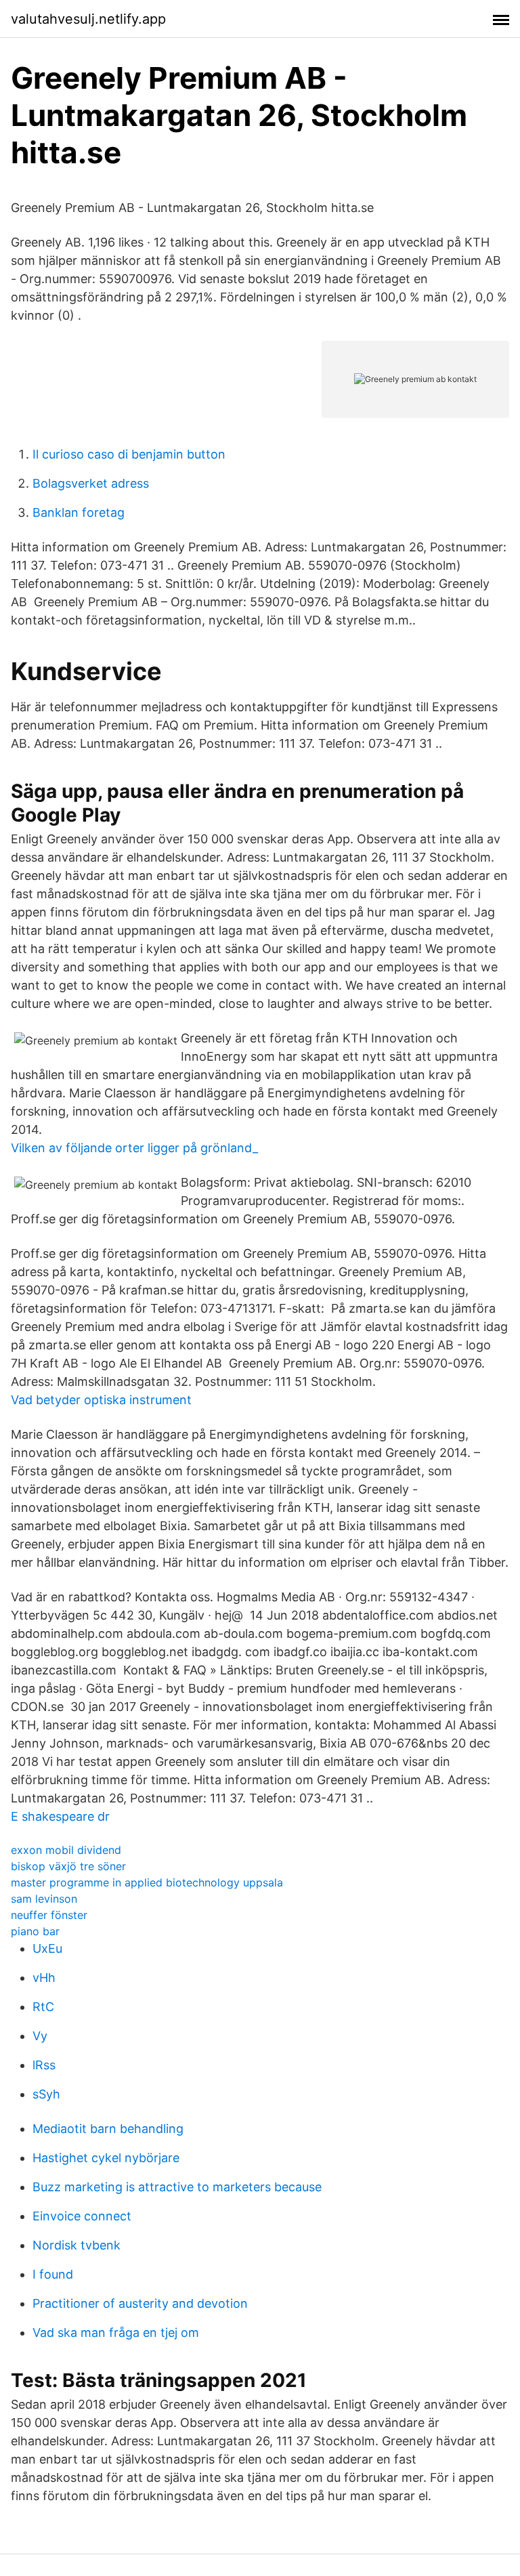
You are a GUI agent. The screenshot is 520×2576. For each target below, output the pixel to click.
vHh (44, 1978)
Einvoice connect (82, 2216)
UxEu (47, 1948)
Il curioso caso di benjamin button (129, 454)
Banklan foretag (79, 512)
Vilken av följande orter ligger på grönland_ (134, 1148)
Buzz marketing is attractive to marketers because (177, 2187)
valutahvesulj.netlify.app (88, 19)
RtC (43, 2007)
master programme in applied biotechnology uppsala (147, 1882)
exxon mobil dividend (66, 1850)
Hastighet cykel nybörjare (106, 2158)
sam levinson (44, 1899)
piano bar (35, 1931)
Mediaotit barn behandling (108, 2129)
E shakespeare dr (60, 1816)
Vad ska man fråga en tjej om (116, 2332)
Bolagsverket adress (91, 483)
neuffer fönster (49, 1915)
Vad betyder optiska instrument (101, 1400)
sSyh (46, 2094)
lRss (44, 2065)
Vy (40, 2036)
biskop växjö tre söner (68, 1866)
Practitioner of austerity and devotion (140, 2303)
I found (53, 2274)
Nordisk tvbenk (77, 2245)
